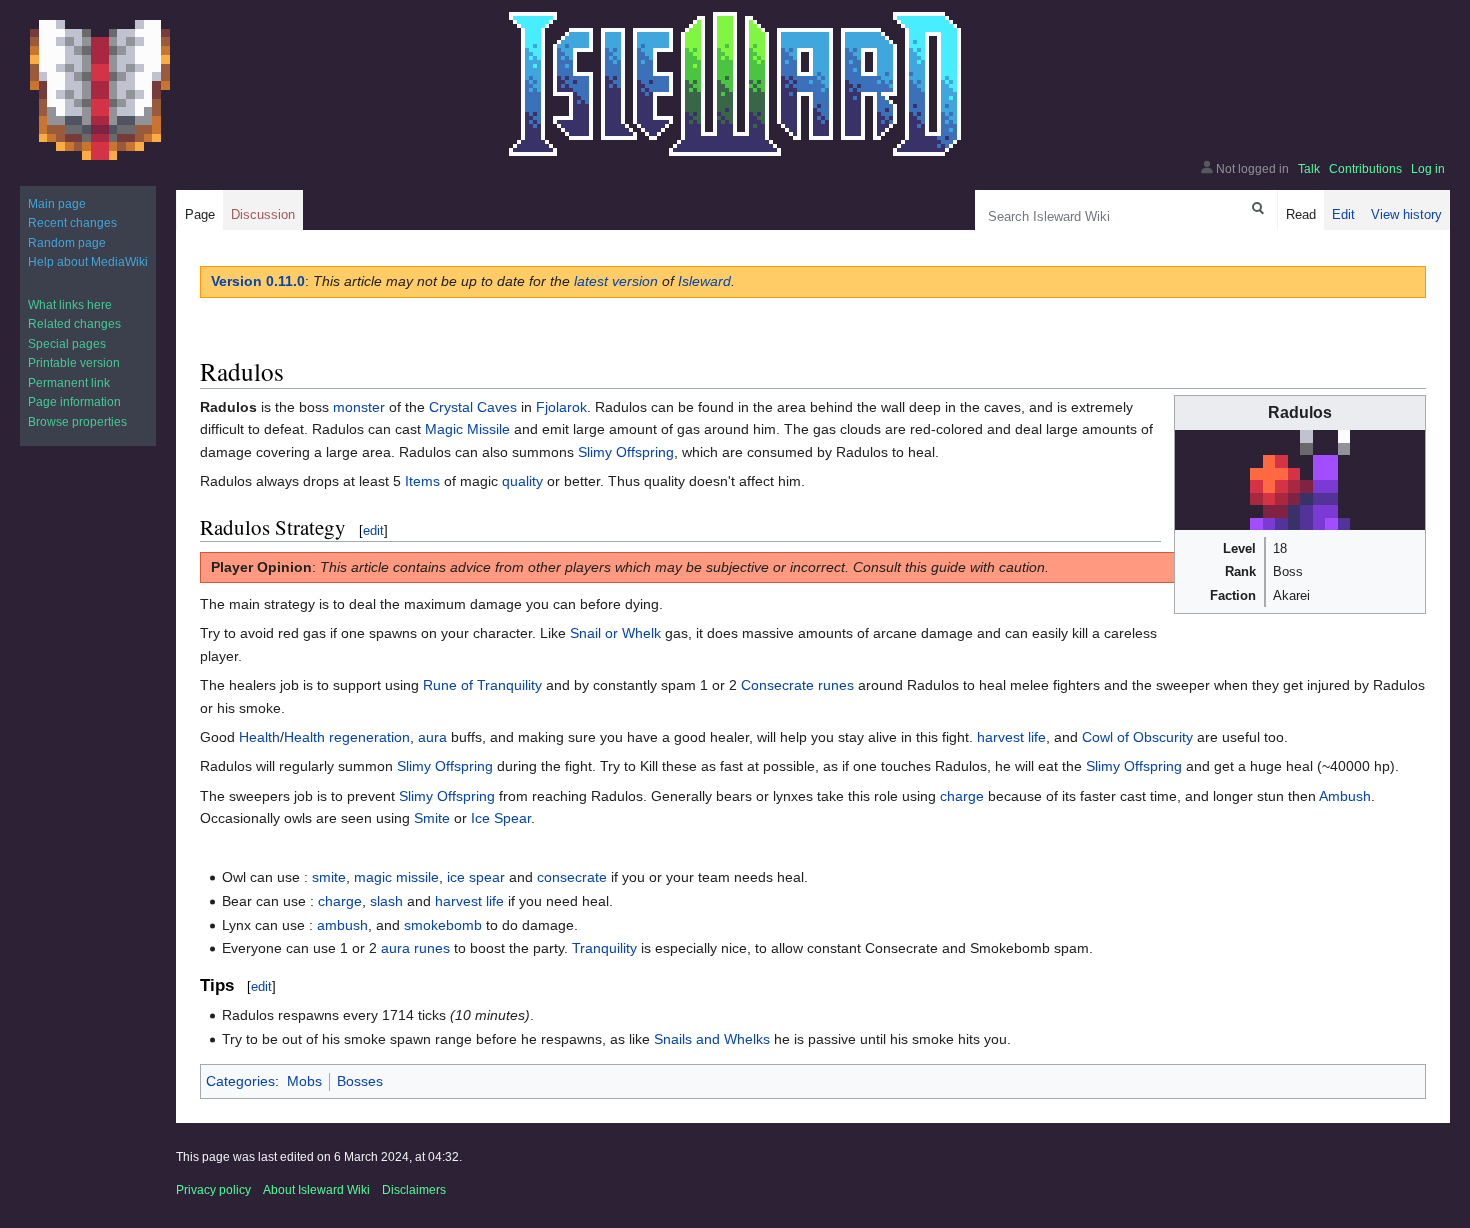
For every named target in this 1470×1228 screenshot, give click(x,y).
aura (432, 737)
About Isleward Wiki (316, 1190)
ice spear (476, 877)
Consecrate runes (797, 685)
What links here (70, 305)
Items (422, 481)
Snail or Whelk (615, 633)
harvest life (1011, 737)
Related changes (74, 324)
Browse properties (77, 422)
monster (359, 407)
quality (522, 481)
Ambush (1345, 796)
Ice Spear (501, 818)
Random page (67, 243)
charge (962, 796)
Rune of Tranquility (482, 685)
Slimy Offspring (626, 452)
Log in (1428, 169)
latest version (616, 281)
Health (259, 737)
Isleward (704, 281)
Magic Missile (467, 429)
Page (200, 214)
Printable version (74, 363)
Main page (57, 204)
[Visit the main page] (100, 90)
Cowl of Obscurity (1137, 737)
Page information (74, 402)
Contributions (1365, 169)
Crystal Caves (473, 407)
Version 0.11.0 (258, 281)
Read (1301, 214)
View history (1406, 214)
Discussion (263, 214)
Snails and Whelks (712, 1039)
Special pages (67, 344)
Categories (240, 1081)
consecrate (572, 877)
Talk (1309, 169)
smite (329, 877)
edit (373, 530)
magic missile (396, 877)
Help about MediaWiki (88, 262)
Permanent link (69, 383)
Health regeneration (347, 737)
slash (386, 901)
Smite (432, 818)
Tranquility (604, 948)
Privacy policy (213, 1190)
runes (432, 948)
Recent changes (72, 223)
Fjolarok (561, 407)
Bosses (360, 1081)
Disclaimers (414, 1190)
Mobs (304, 1081)
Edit (1343, 214)
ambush (342, 925)
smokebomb (443, 925)
